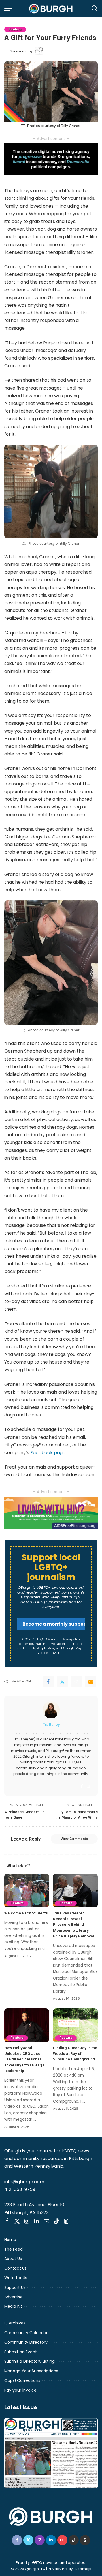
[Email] (91, 1682)
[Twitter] (62, 1682)
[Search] (94, 8)
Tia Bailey (51, 1724)
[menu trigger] (10, 8)
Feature (15, 29)
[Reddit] (76, 1682)
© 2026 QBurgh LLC (28, 2569)
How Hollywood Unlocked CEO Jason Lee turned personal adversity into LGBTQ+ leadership (24, 2059)
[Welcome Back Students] (27, 1891)
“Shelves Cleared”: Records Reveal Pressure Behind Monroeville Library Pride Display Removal (74, 1925)
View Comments (74, 1839)
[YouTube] (46, 2221)
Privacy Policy (60, 2569)
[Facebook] (48, 1682)
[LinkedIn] (37, 2221)
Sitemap (83, 2569)
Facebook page (48, 1453)
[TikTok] (56, 2221)
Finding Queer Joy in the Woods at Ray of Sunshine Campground (75, 2054)
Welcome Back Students (26, 1913)
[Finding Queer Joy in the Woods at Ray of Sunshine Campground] (75, 2025)
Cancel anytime (51, 1653)
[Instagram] (89, 1786)
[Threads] (66, 2221)
